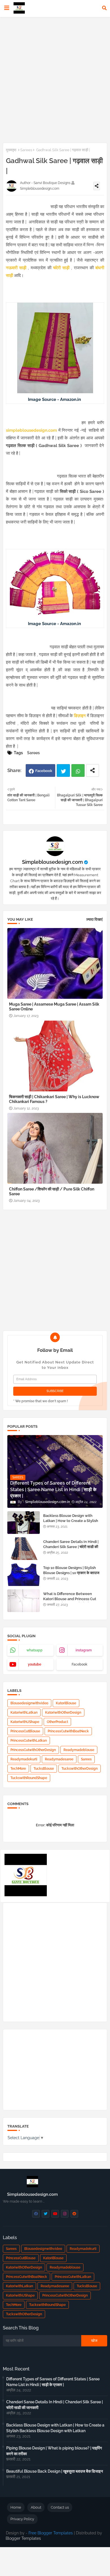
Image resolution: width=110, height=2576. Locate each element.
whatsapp (35, 1650)
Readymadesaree (59, 1759)
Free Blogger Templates (51, 2533)
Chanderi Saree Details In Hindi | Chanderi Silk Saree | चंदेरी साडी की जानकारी (71, 1547)
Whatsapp (78, 770)
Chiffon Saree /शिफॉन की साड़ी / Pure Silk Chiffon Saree (52, 1191)
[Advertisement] (55, 79)
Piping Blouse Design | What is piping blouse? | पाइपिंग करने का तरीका (54, 2451)
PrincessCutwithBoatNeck (68, 1731)
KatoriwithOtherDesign (63, 1713)
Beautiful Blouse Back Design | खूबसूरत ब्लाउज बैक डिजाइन (55, 2471)
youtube (35, 1664)
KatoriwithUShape (25, 1722)
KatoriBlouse (66, 1703)
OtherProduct (57, 1722)
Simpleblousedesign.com (52, 862)
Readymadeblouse (79, 1750)
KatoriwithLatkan (24, 1713)
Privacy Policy (22, 2519)
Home (16, 2507)
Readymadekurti (24, 1759)
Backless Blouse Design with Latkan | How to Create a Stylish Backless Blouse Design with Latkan (71, 1523)
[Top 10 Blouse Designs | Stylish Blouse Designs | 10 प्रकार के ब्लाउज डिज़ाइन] (24, 1575)
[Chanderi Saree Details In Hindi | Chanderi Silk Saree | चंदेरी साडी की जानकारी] (24, 1549)
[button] (104, 8)
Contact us (60, 2507)
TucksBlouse (44, 1769)
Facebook (44, 771)
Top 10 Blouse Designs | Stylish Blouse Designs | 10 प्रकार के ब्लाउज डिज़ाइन (71, 1573)
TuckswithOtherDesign (80, 1769)
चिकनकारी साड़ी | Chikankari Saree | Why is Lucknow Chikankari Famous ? (54, 1099)
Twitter (63, 770)
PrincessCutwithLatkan (29, 1741)
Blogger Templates (23, 2538)
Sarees (26, 150)
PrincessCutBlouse (25, 1731)
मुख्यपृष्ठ (11, 150)
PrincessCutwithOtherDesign (33, 1750)
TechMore (18, 1769)
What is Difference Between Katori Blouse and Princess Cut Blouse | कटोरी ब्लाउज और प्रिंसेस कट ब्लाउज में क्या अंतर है (70, 1602)
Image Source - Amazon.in (55, 399)
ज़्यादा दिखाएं (94, 919)
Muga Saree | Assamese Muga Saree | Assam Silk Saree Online (54, 1007)
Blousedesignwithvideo (29, 1703)
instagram (84, 1650)
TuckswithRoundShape (29, 1778)
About (36, 2507)
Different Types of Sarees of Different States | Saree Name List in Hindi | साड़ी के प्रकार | (53, 2382)
